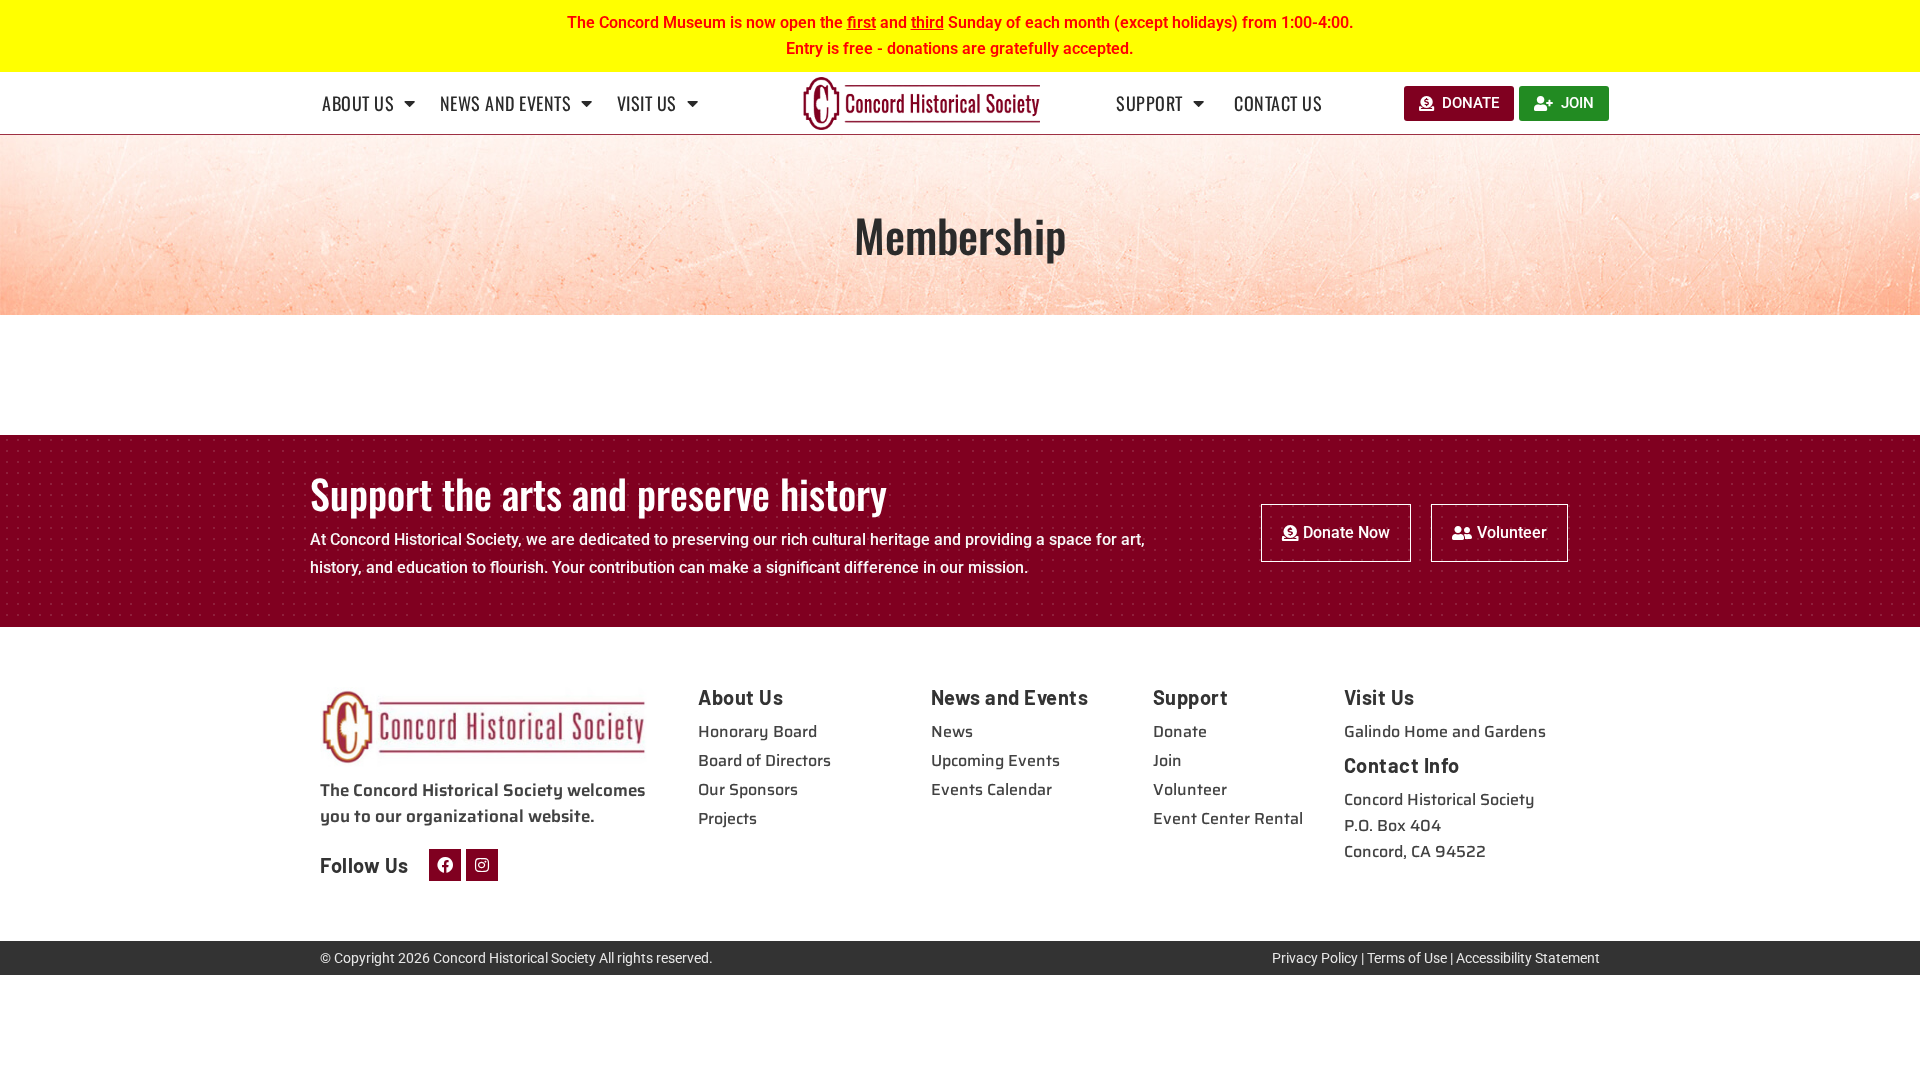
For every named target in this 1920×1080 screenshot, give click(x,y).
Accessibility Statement (1528, 958)
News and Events (506, 103)
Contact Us (1278, 103)
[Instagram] (482, 865)
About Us (358, 103)
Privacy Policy (1315, 958)
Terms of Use (1407, 958)
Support (1149, 103)
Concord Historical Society (514, 958)
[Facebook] (445, 865)
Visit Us (647, 103)
